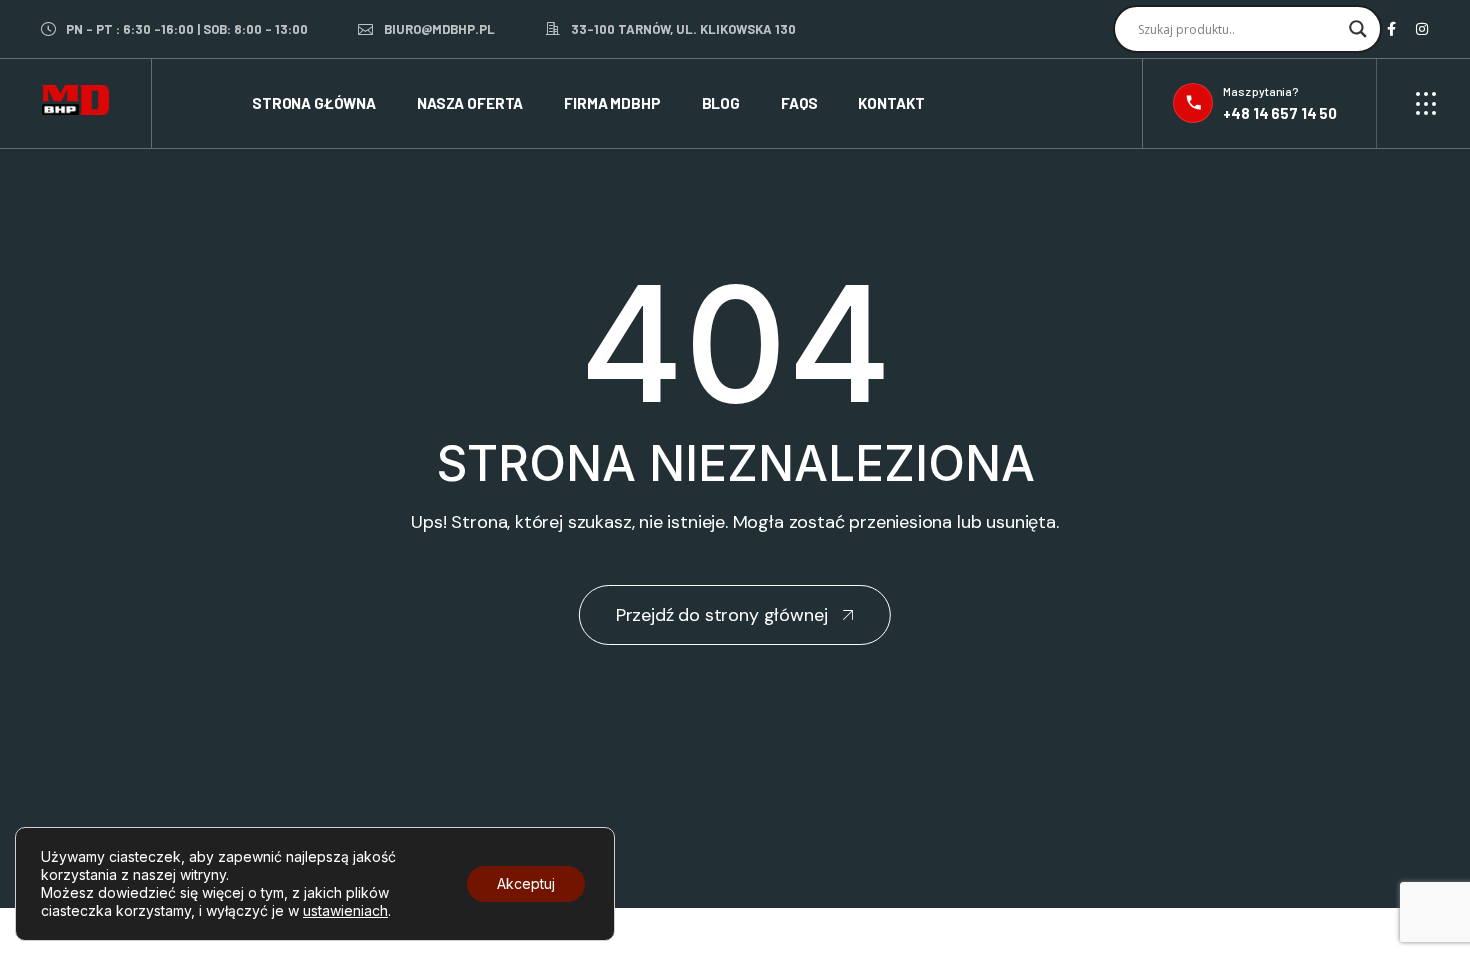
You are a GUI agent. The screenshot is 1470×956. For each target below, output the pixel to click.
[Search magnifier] (1358, 29)
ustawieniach (345, 910)
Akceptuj (526, 883)
